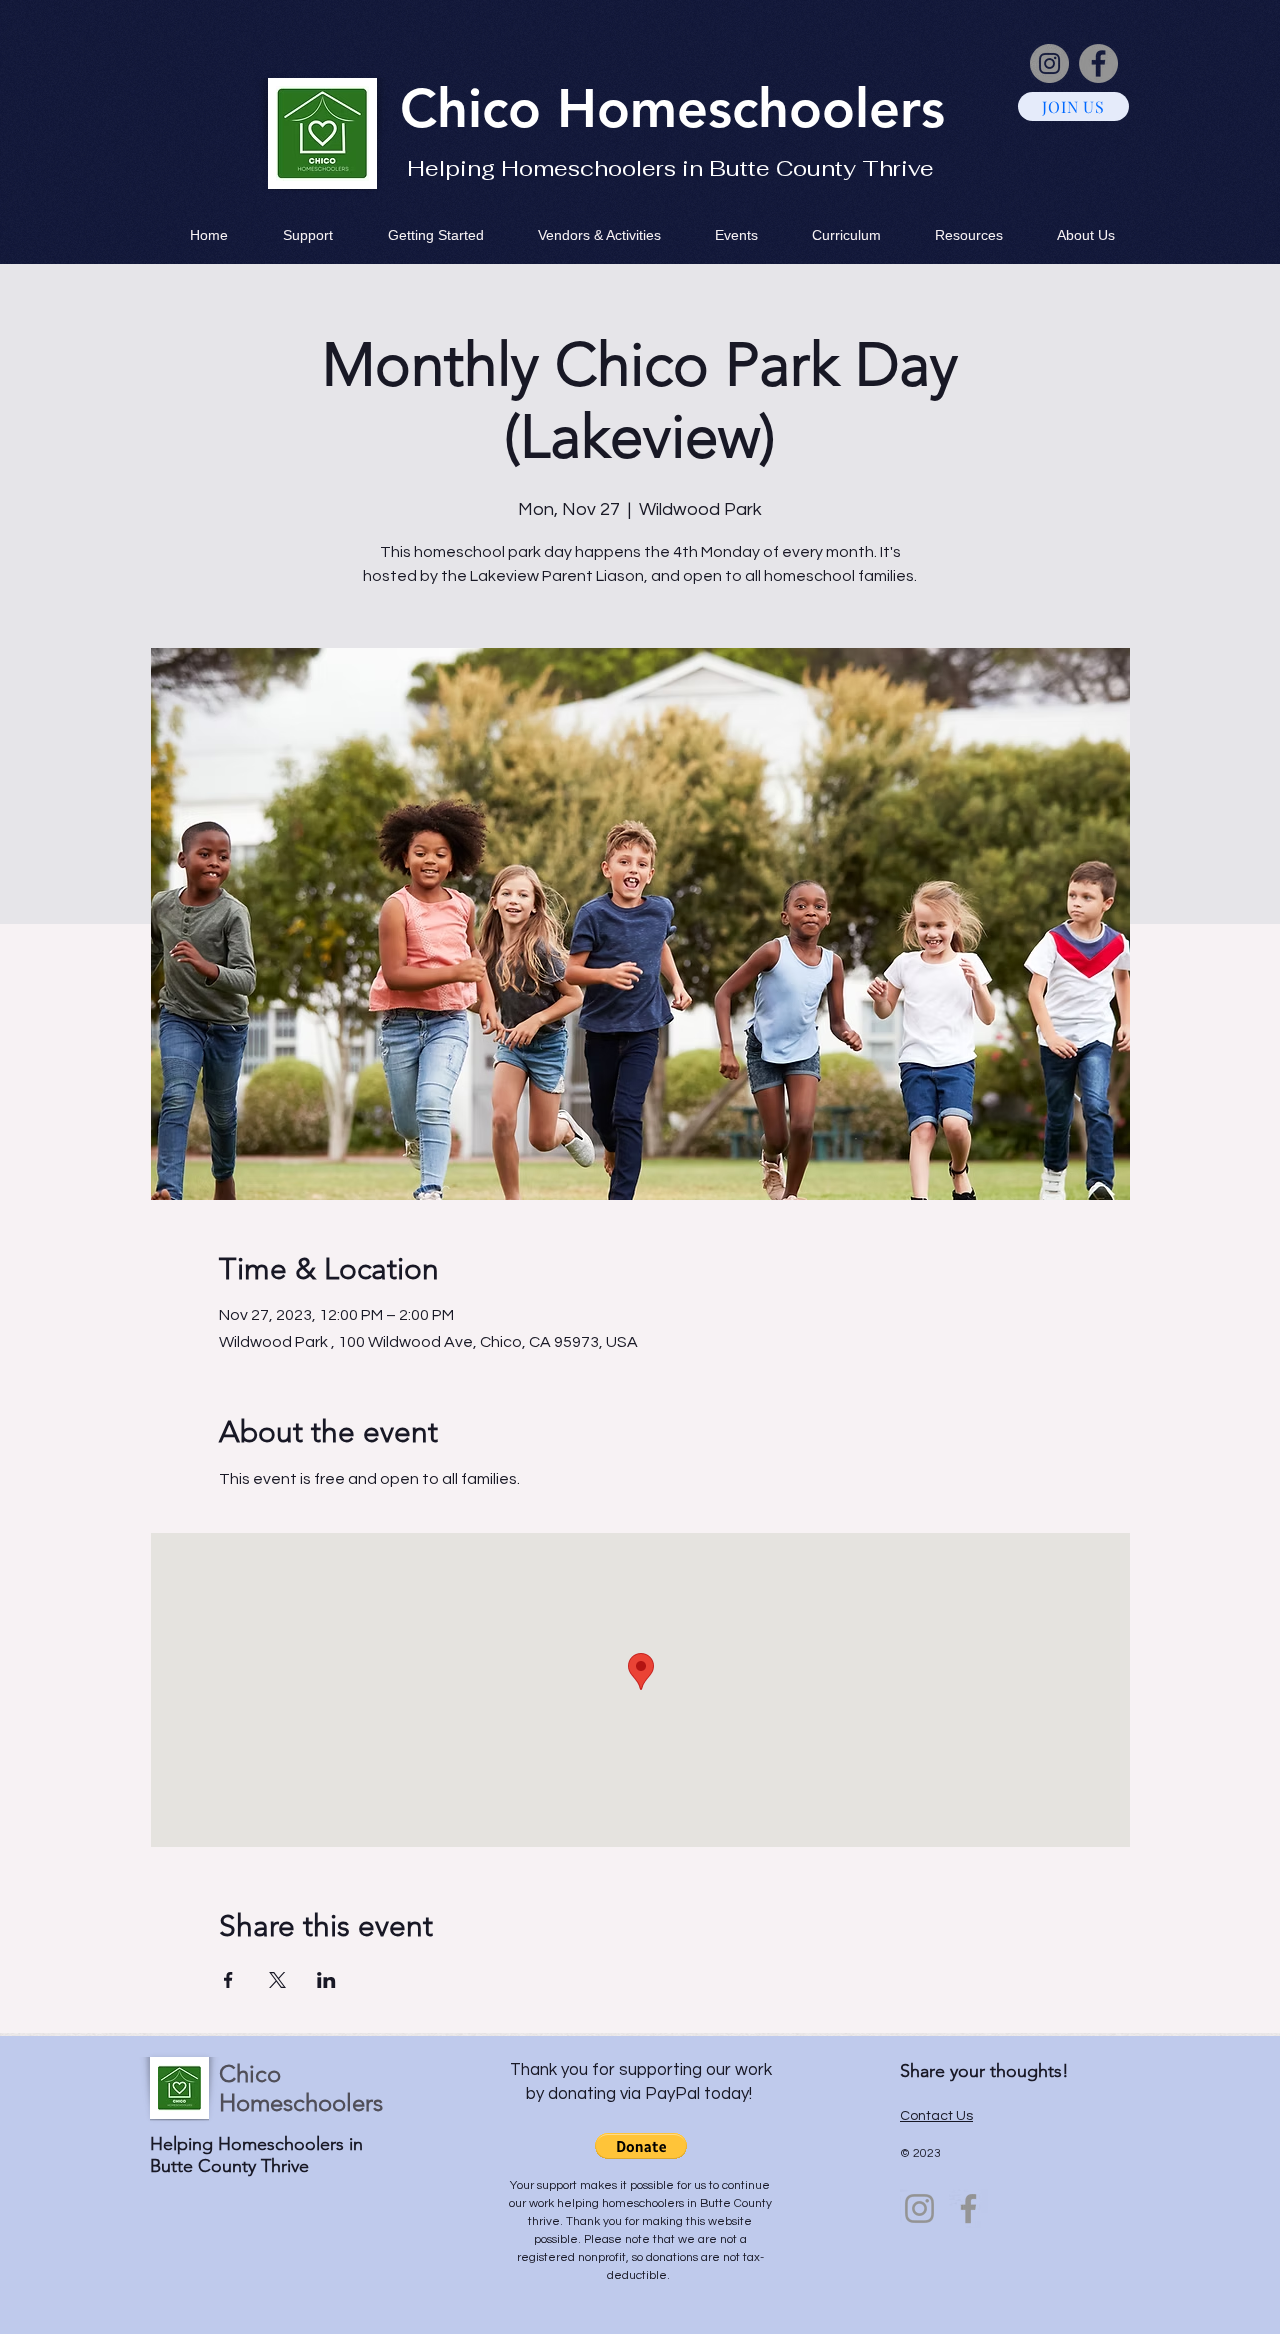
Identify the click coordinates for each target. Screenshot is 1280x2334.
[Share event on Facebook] (228, 1980)
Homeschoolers (751, 108)
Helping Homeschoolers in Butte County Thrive (670, 168)
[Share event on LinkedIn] (326, 1980)
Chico (478, 108)
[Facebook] (1098, 63)
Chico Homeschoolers (301, 2088)
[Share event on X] (277, 1980)
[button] (641, 2146)
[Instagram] (1049, 63)
